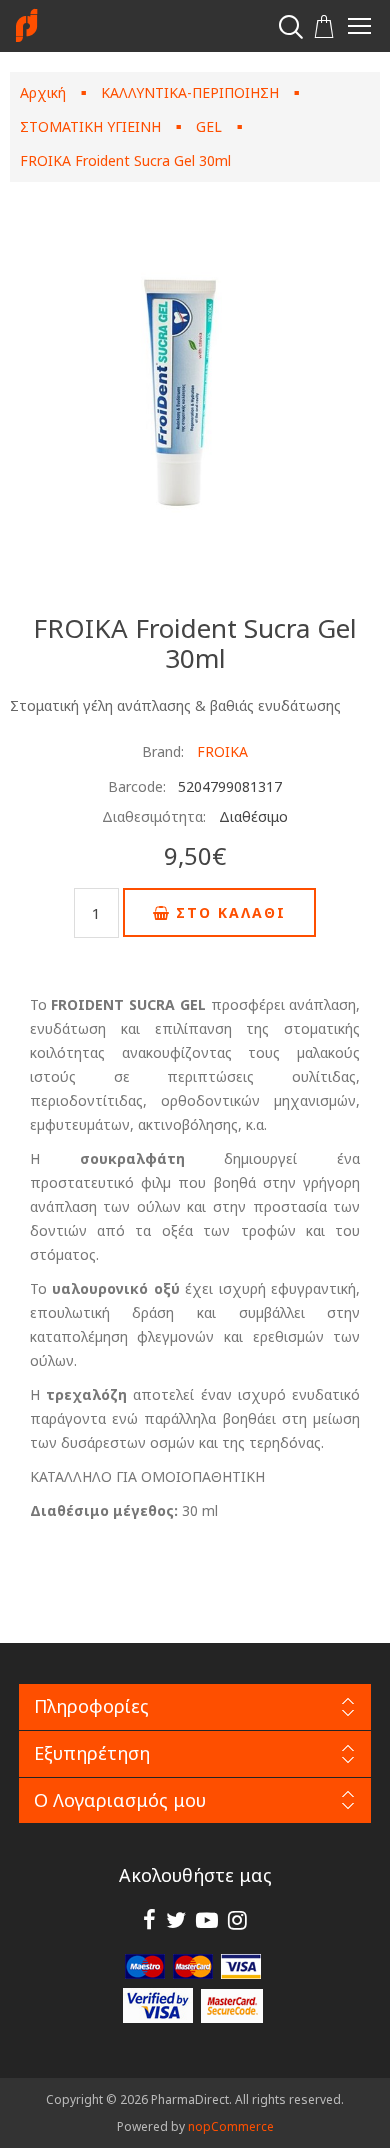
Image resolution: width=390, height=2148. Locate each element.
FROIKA (222, 751)
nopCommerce (231, 2126)
